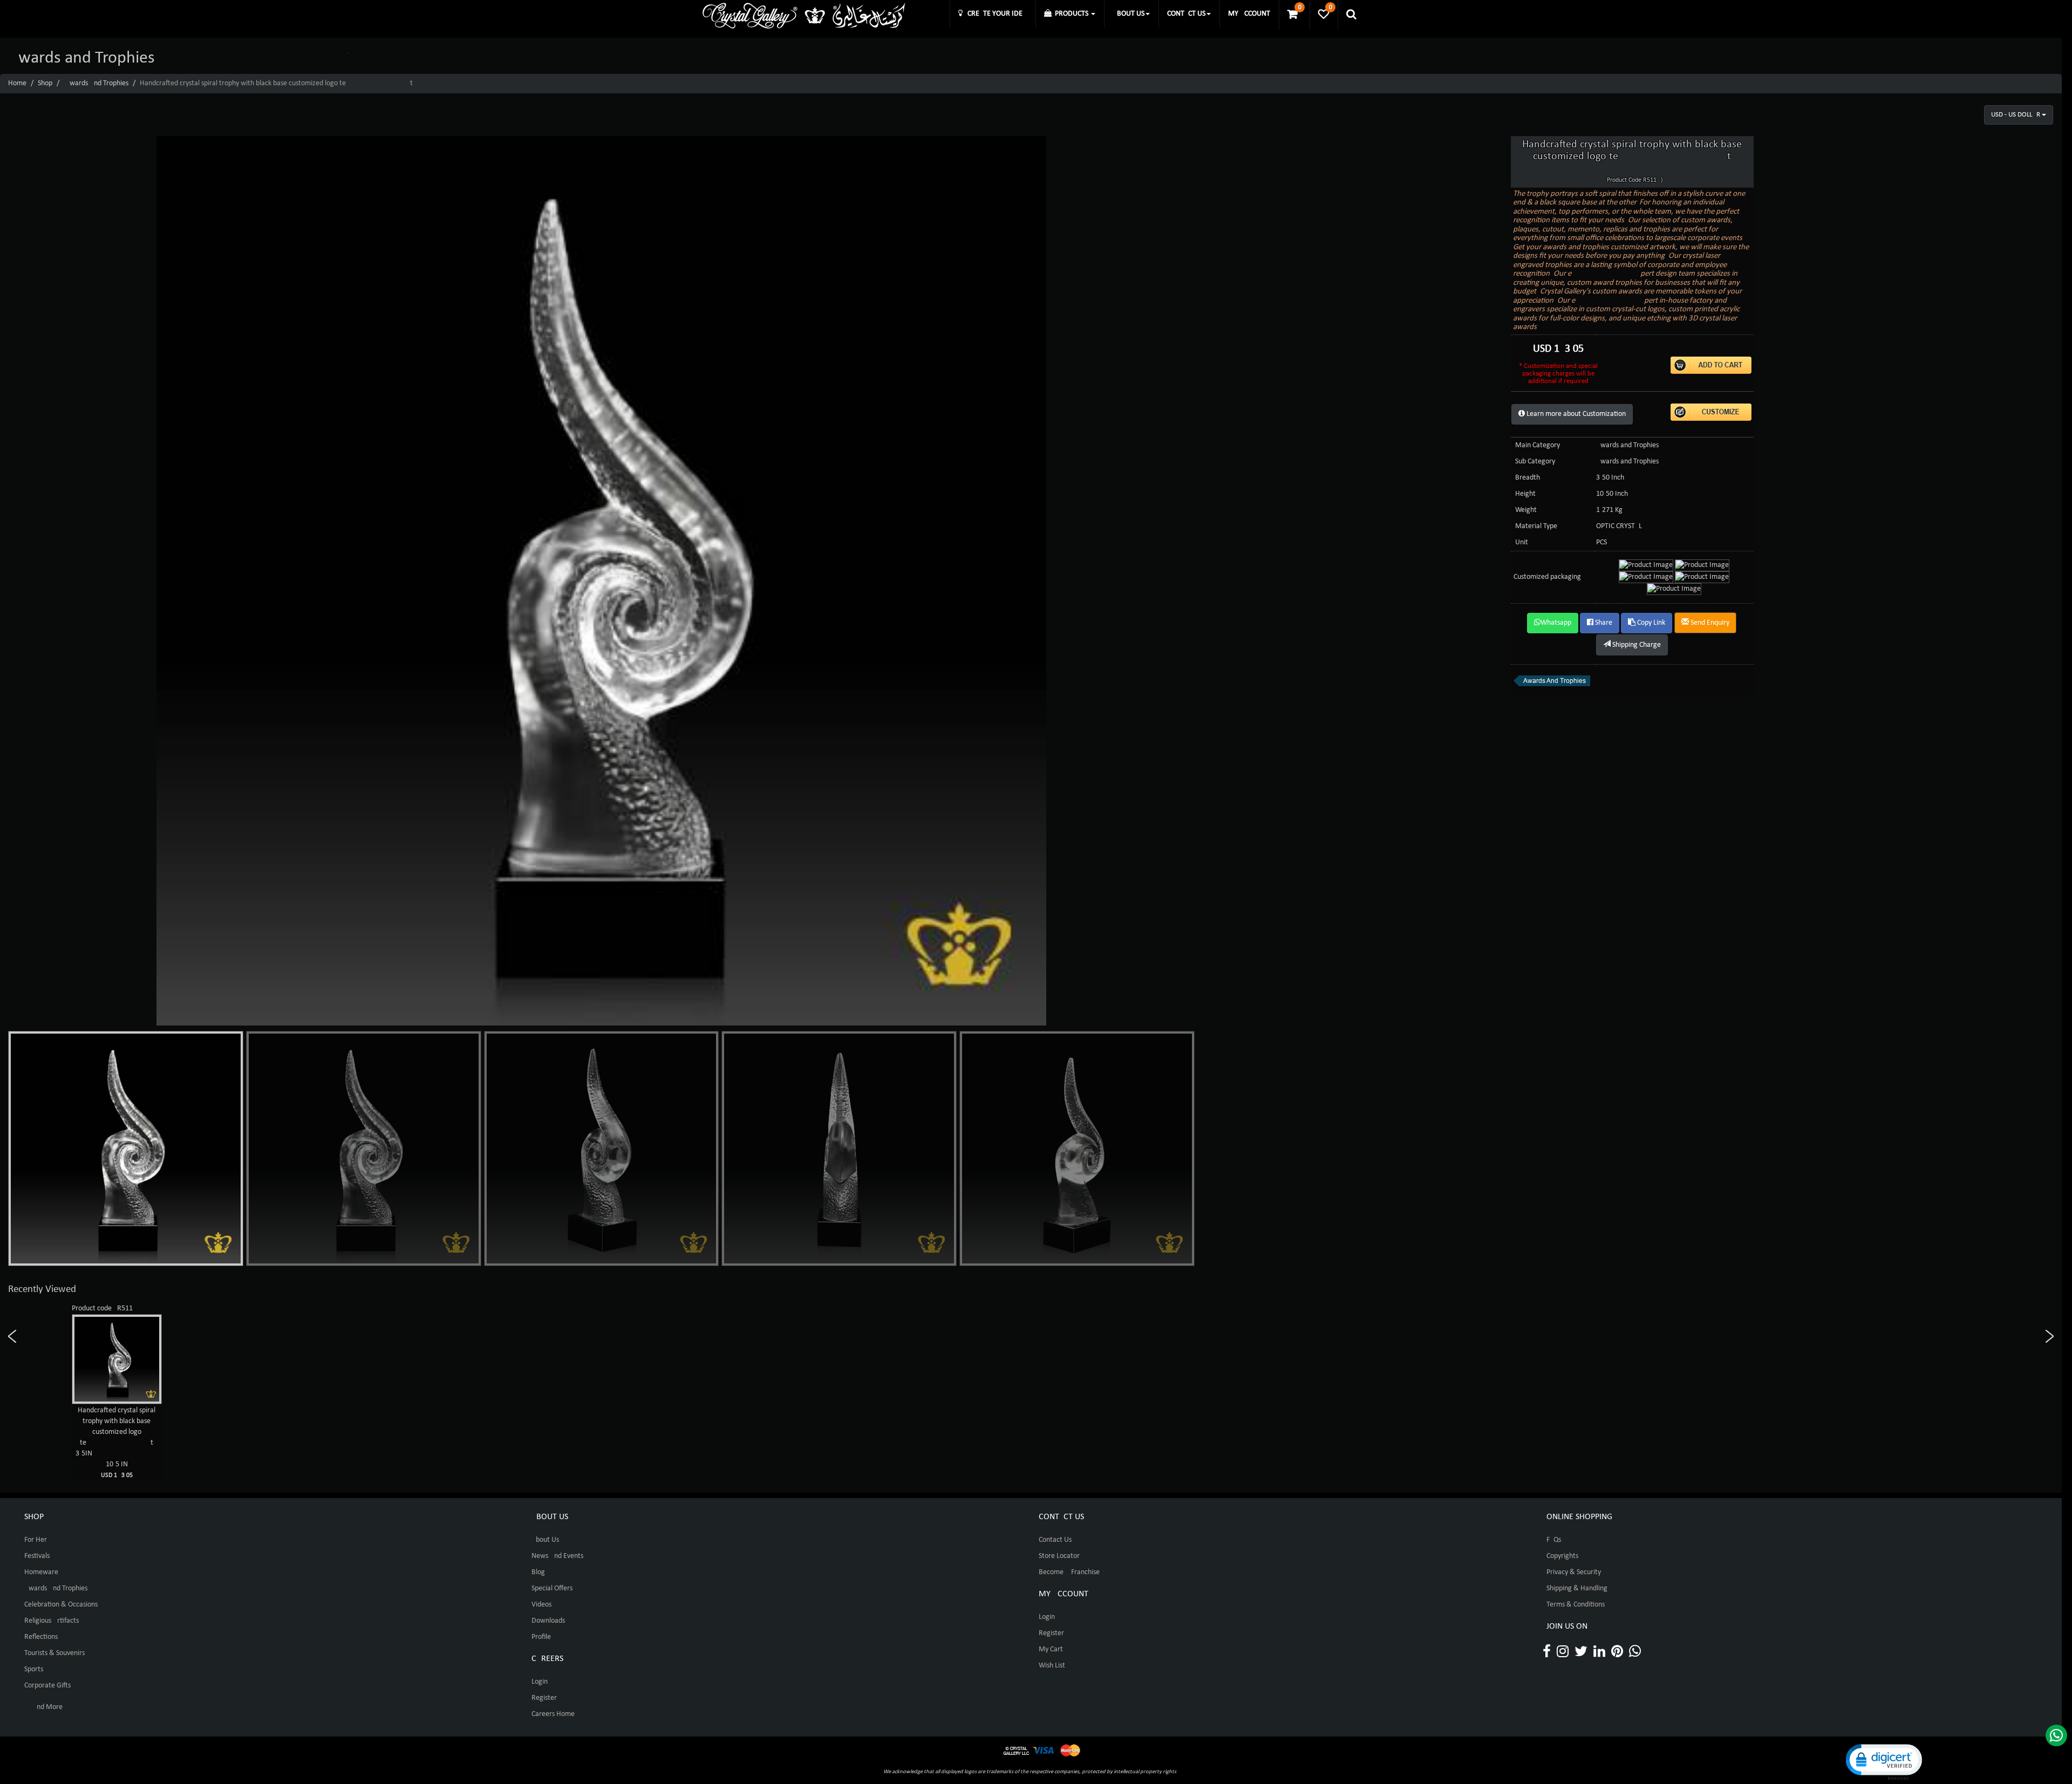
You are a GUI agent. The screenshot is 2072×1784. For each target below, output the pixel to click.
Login (540, 1682)
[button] (1883, 1761)
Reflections (41, 1637)
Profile (541, 1637)
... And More (43, 1707)
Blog (538, 1572)
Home (17, 83)
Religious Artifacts (52, 1621)
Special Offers (552, 1588)
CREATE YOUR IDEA (995, 14)
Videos (541, 1605)
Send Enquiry (1709, 623)
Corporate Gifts (47, 1686)
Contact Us (1055, 1540)
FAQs (1554, 1540)
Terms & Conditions (1576, 1605)
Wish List (1052, 1666)
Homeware (41, 1572)
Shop (45, 83)
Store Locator (1059, 1556)
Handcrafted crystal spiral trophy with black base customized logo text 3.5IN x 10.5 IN (117, 1443)
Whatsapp (1556, 623)
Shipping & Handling (1577, 1588)
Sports (34, 1669)
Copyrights (1562, 1556)
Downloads (548, 1621)
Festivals (37, 1556)
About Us (545, 1540)
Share (1603, 623)
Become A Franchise (1069, 1572)
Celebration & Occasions (61, 1605)
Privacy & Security (1574, 1572)
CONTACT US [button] (1186, 14)
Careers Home (553, 1714)
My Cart (1051, 1649)
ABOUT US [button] (1129, 14)
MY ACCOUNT (1249, 14)
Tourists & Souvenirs (54, 1653)
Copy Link (1650, 623)
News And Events (557, 1556)
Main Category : (1539, 445)
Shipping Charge (1636, 645)
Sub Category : (1537, 462)
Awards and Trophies (97, 83)
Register (544, 1698)
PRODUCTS (1071, 14)
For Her (36, 1540)
